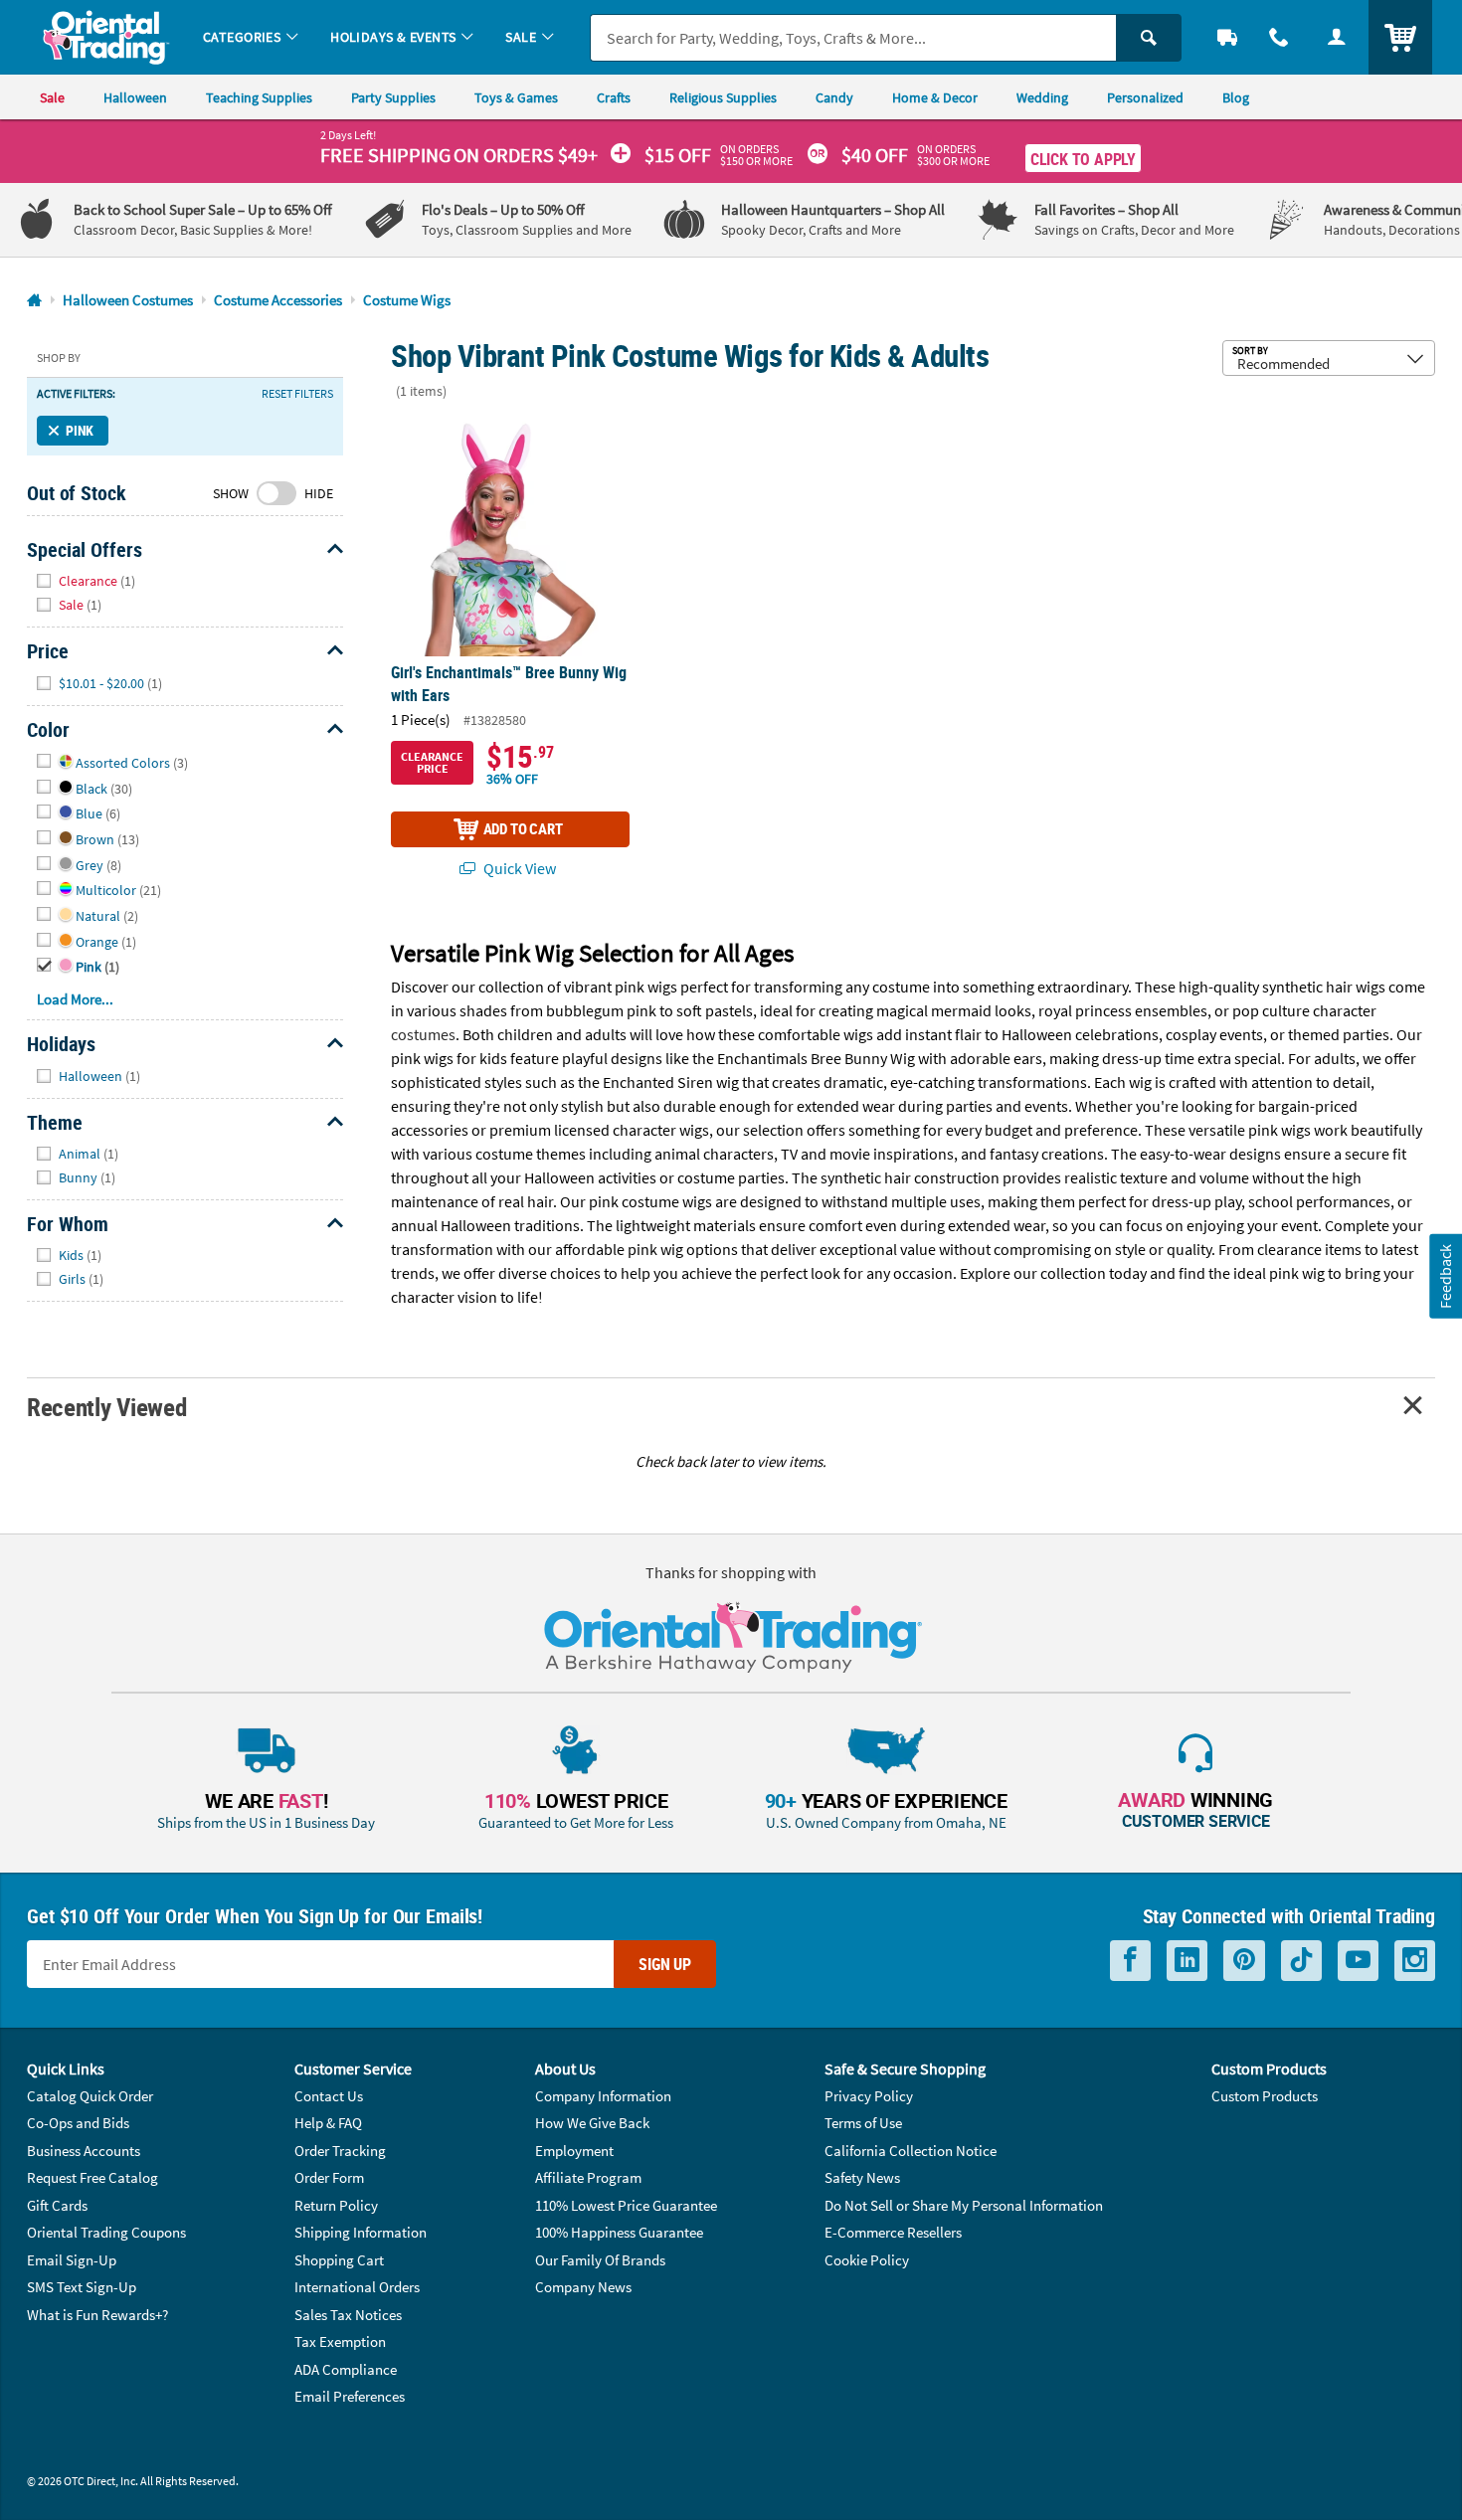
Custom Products (1265, 2096)
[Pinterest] (1244, 1961)
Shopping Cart (339, 2260)
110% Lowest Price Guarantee (626, 2205)
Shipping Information (361, 2232)
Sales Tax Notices (348, 2315)
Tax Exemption (340, 2341)
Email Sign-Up (72, 2260)
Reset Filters (297, 394)
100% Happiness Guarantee (619, 2232)
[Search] (1149, 38)
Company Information (603, 2096)
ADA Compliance (346, 2369)
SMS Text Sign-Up (82, 2287)
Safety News (862, 2177)
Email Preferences (350, 2396)
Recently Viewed (106, 1407)
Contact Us (329, 2096)
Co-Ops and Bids (78, 2123)
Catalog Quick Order (90, 2096)
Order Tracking (340, 2151)
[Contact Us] (1279, 37)
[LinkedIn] (1187, 1961)
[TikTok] (1301, 1961)
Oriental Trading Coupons (106, 2232)
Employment (574, 2151)
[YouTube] (1358, 1961)
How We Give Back (592, 2123)
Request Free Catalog (92, 2177)
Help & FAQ (328, 2123)
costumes (423, 1034)
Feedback (1445, 1276)
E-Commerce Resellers (893, 2232)
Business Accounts (84, 2151)
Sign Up (665, 1964)
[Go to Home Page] (34, 301)
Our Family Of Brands (600, 2260)
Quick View (518, 868)
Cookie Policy (867, 2260)
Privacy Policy (869, 2096)
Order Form (329, 2177)
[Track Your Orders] (1227, 37)
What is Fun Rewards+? (97, 2315)
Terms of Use (863, 2123)
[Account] (1337, 37)
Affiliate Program (588, 2177)
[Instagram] (1415, 1961)
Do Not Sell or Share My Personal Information (964, 2205)
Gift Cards (57, 2205)
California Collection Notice (911, 2151)
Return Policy (336, 2205)
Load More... (75, 999)
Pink (80, 430)
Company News (583, 2287)
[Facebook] (1130, 1961)
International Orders (357, 2287)
